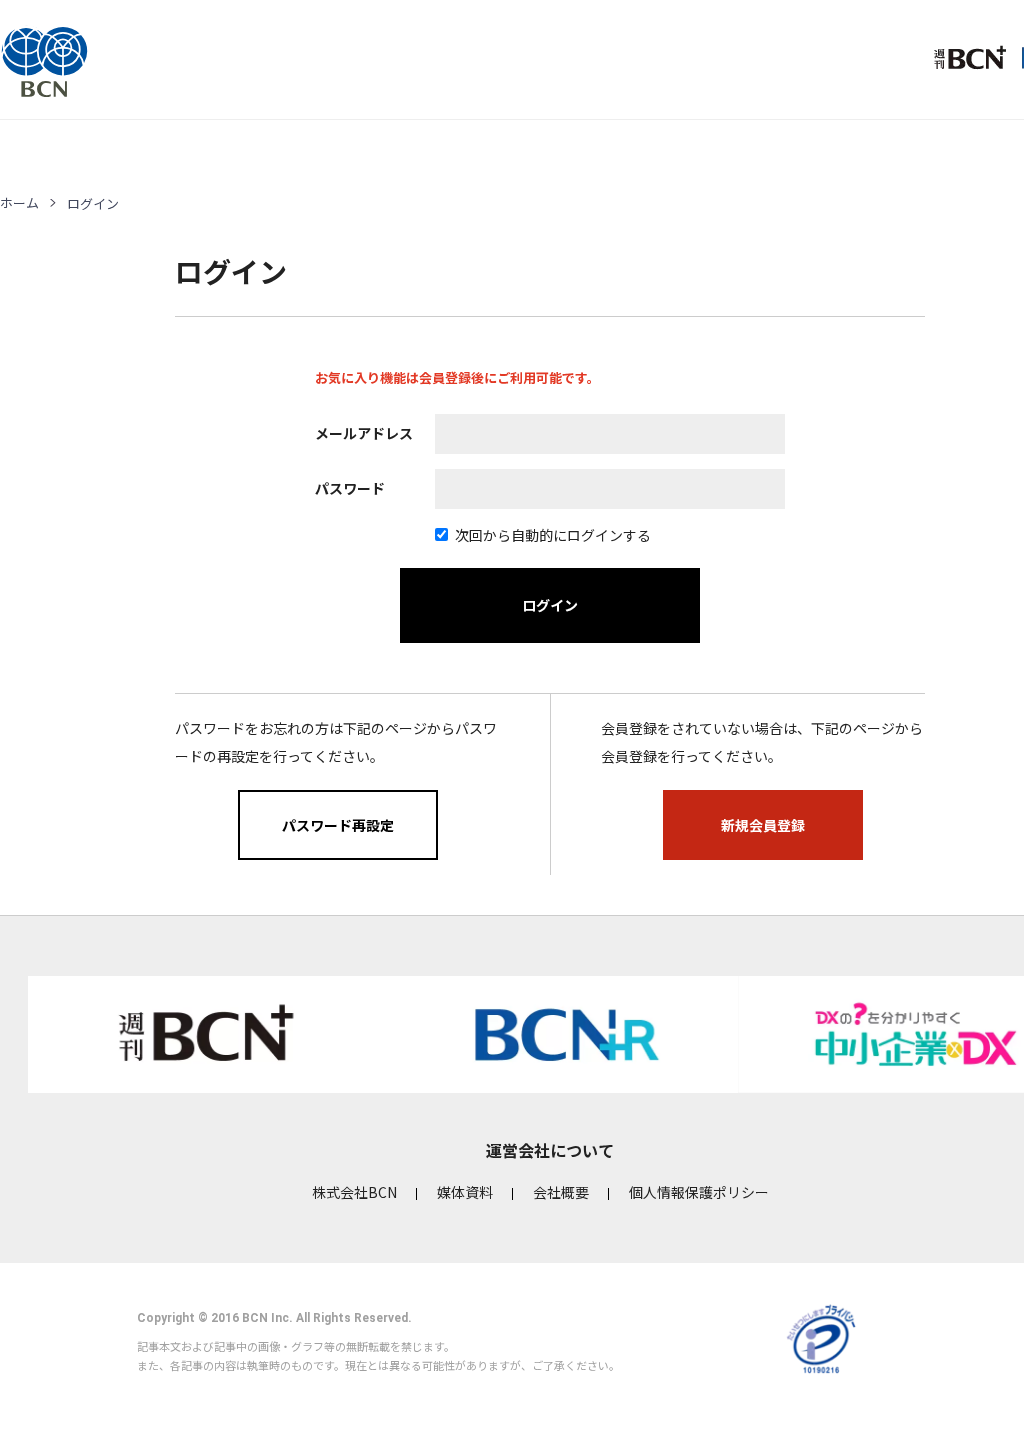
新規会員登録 (763, 825)
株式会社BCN (354, 1192)
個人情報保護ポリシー (699, 1192)
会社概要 (561, 1192)
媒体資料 (465, 1192)
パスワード (350, 488)
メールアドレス (364, 433)
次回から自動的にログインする (553, 535)
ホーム (19, 202)
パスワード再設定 (338, 825)
